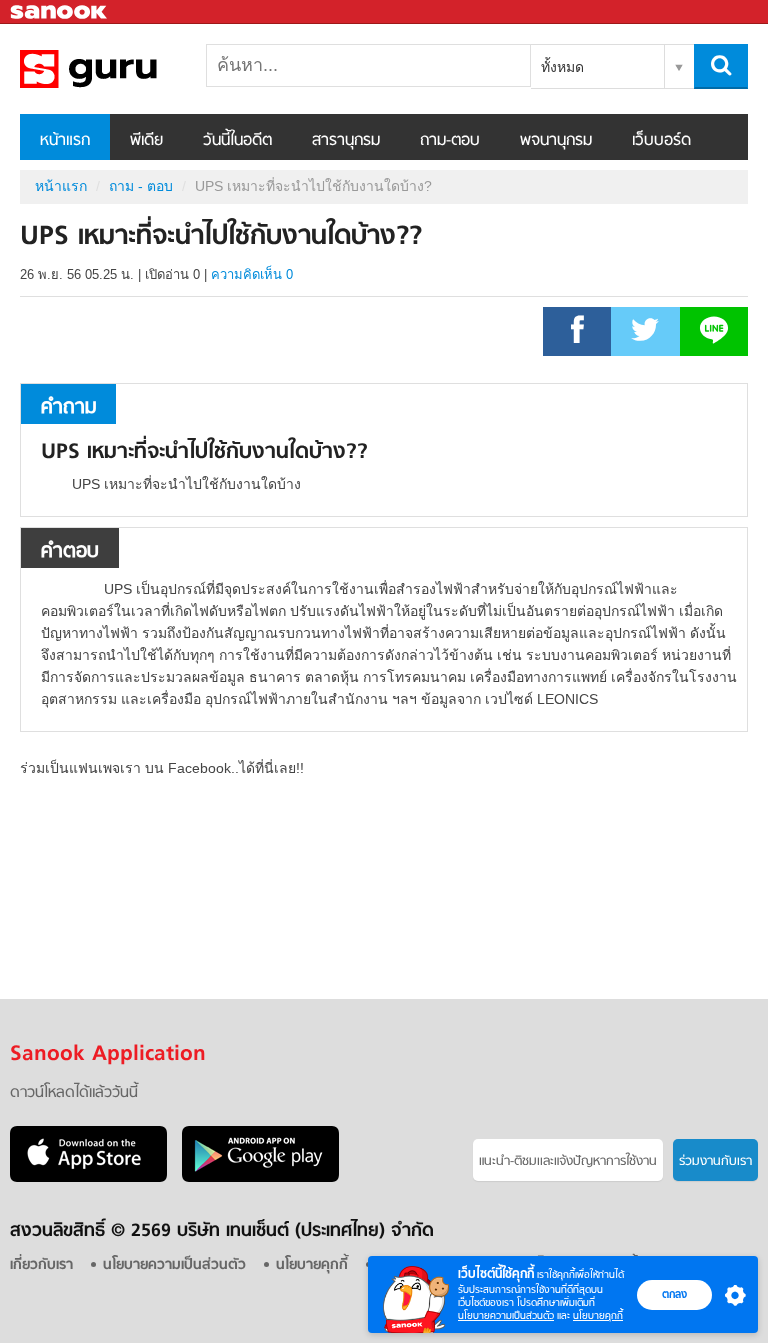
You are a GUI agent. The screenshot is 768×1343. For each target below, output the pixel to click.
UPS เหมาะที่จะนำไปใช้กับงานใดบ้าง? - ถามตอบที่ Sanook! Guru (125, 69)
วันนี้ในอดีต (237, 141)
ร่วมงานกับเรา (715, 1161)
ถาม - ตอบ (141, 186)
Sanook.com (60, 12)
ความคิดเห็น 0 (252, 274)
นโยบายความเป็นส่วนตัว (506, 1315)
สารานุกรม (346, 141)
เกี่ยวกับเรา (41, 1265)
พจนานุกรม (556, 141)
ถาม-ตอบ (450, 141)
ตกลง (674, 1294)
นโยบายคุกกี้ (598, 1315)
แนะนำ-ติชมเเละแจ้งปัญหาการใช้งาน (568, 1161)
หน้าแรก (65, 141)
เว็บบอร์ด (661, 141)
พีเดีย (146, 141)
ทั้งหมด (562, 67)
